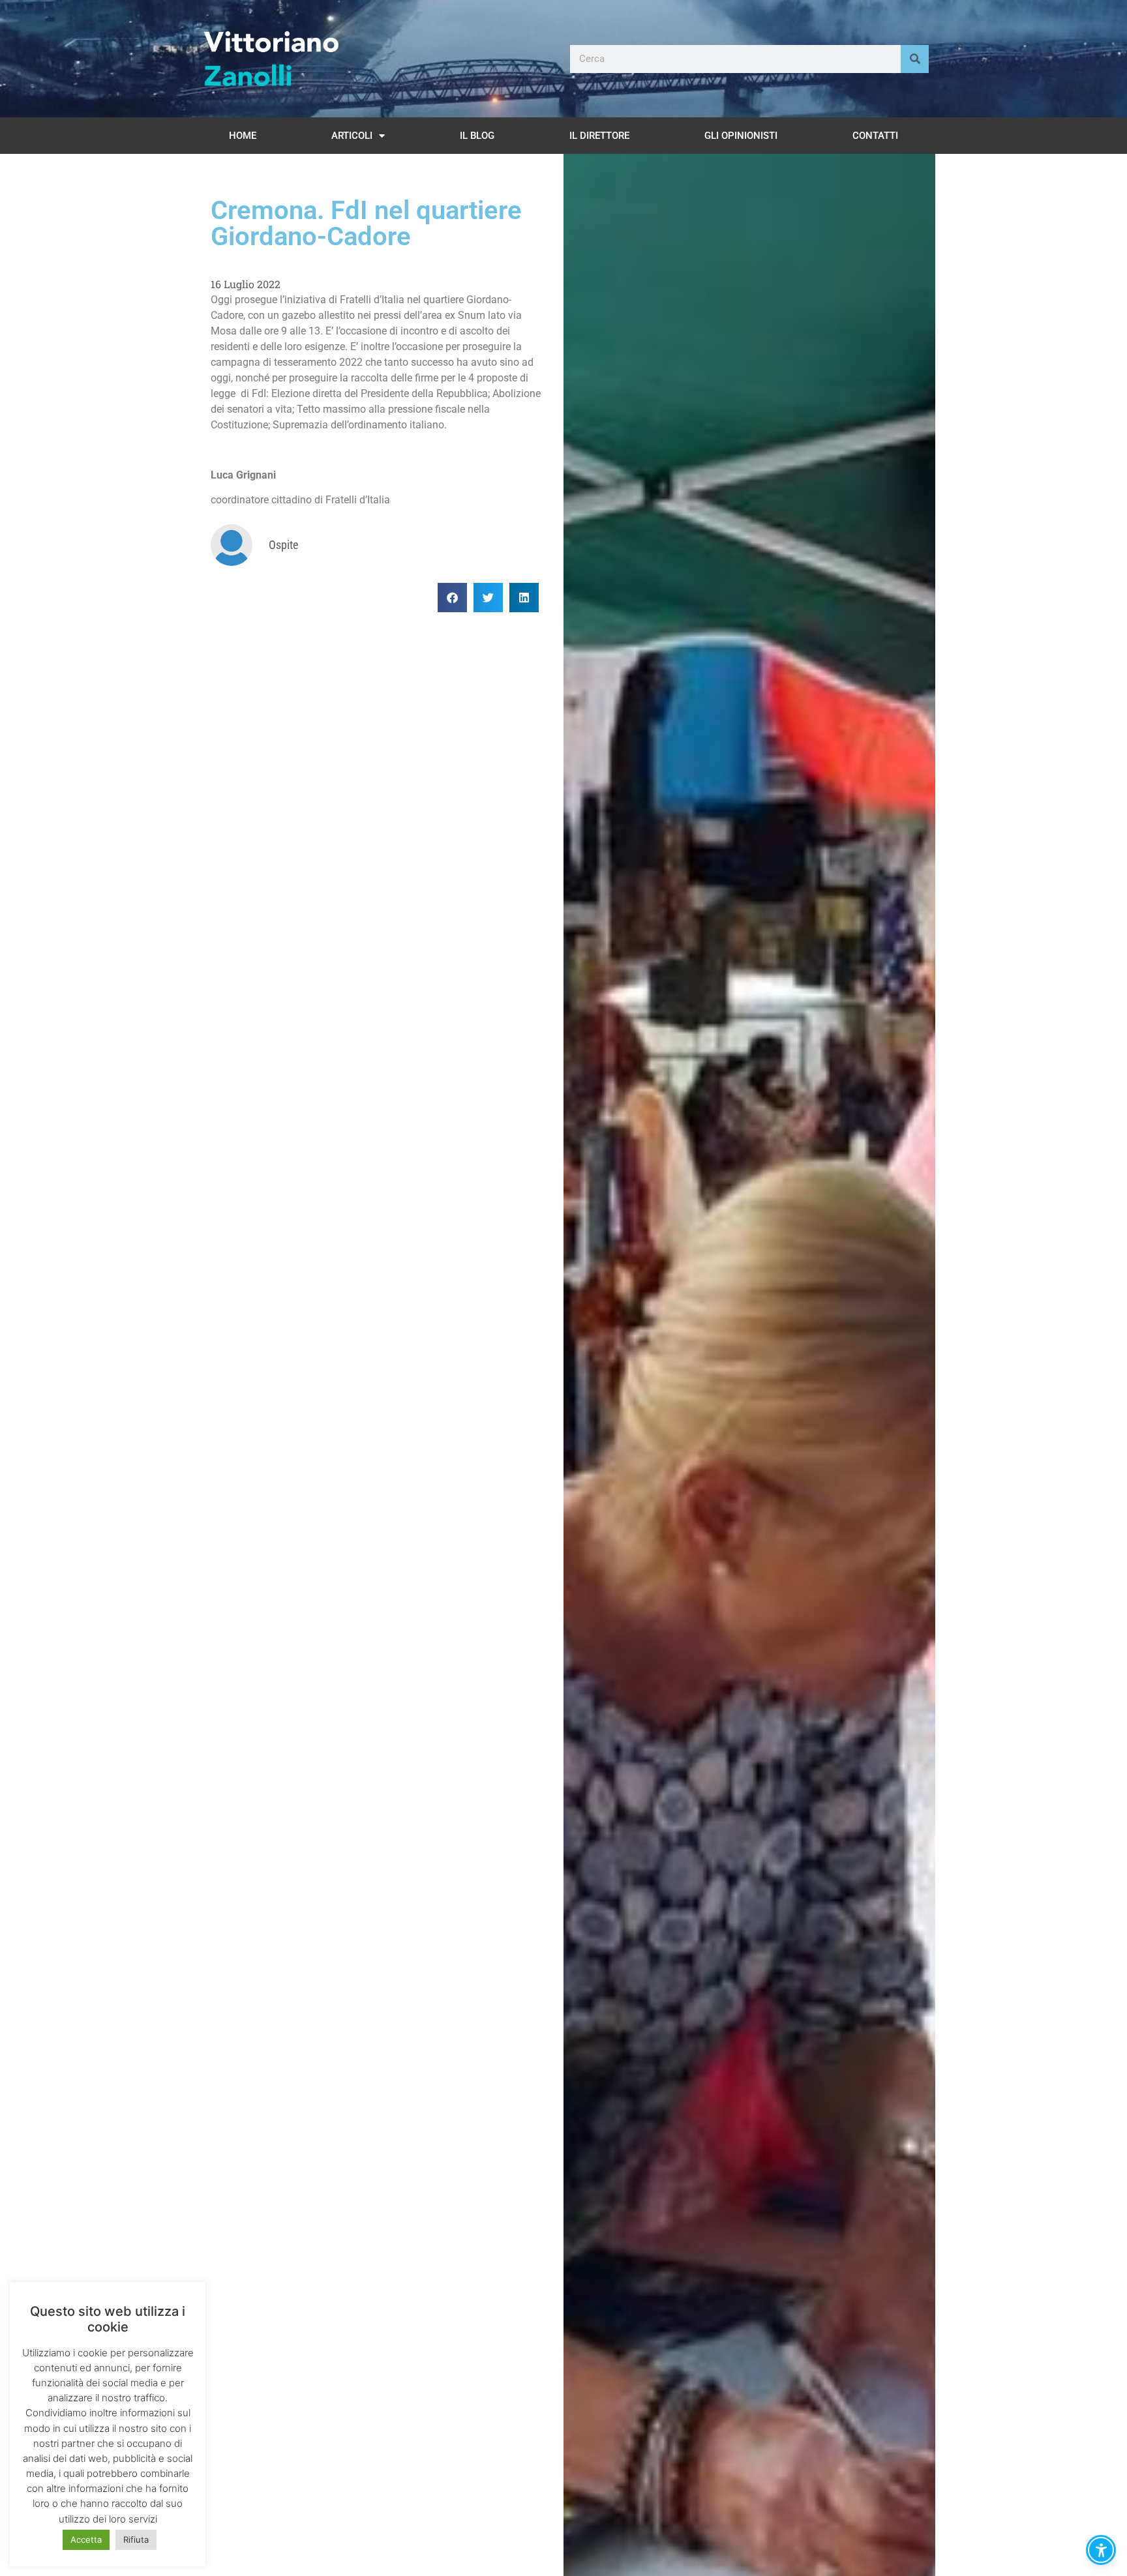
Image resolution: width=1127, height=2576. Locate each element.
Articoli (352, 136)
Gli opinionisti (741, 136)
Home (243, 136)
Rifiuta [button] (136, 2539)
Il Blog (477, 136)
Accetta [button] (86, 2539)
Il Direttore (599, 136)
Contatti (875, 136)
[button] (452, 598)
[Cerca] (915, 59)
